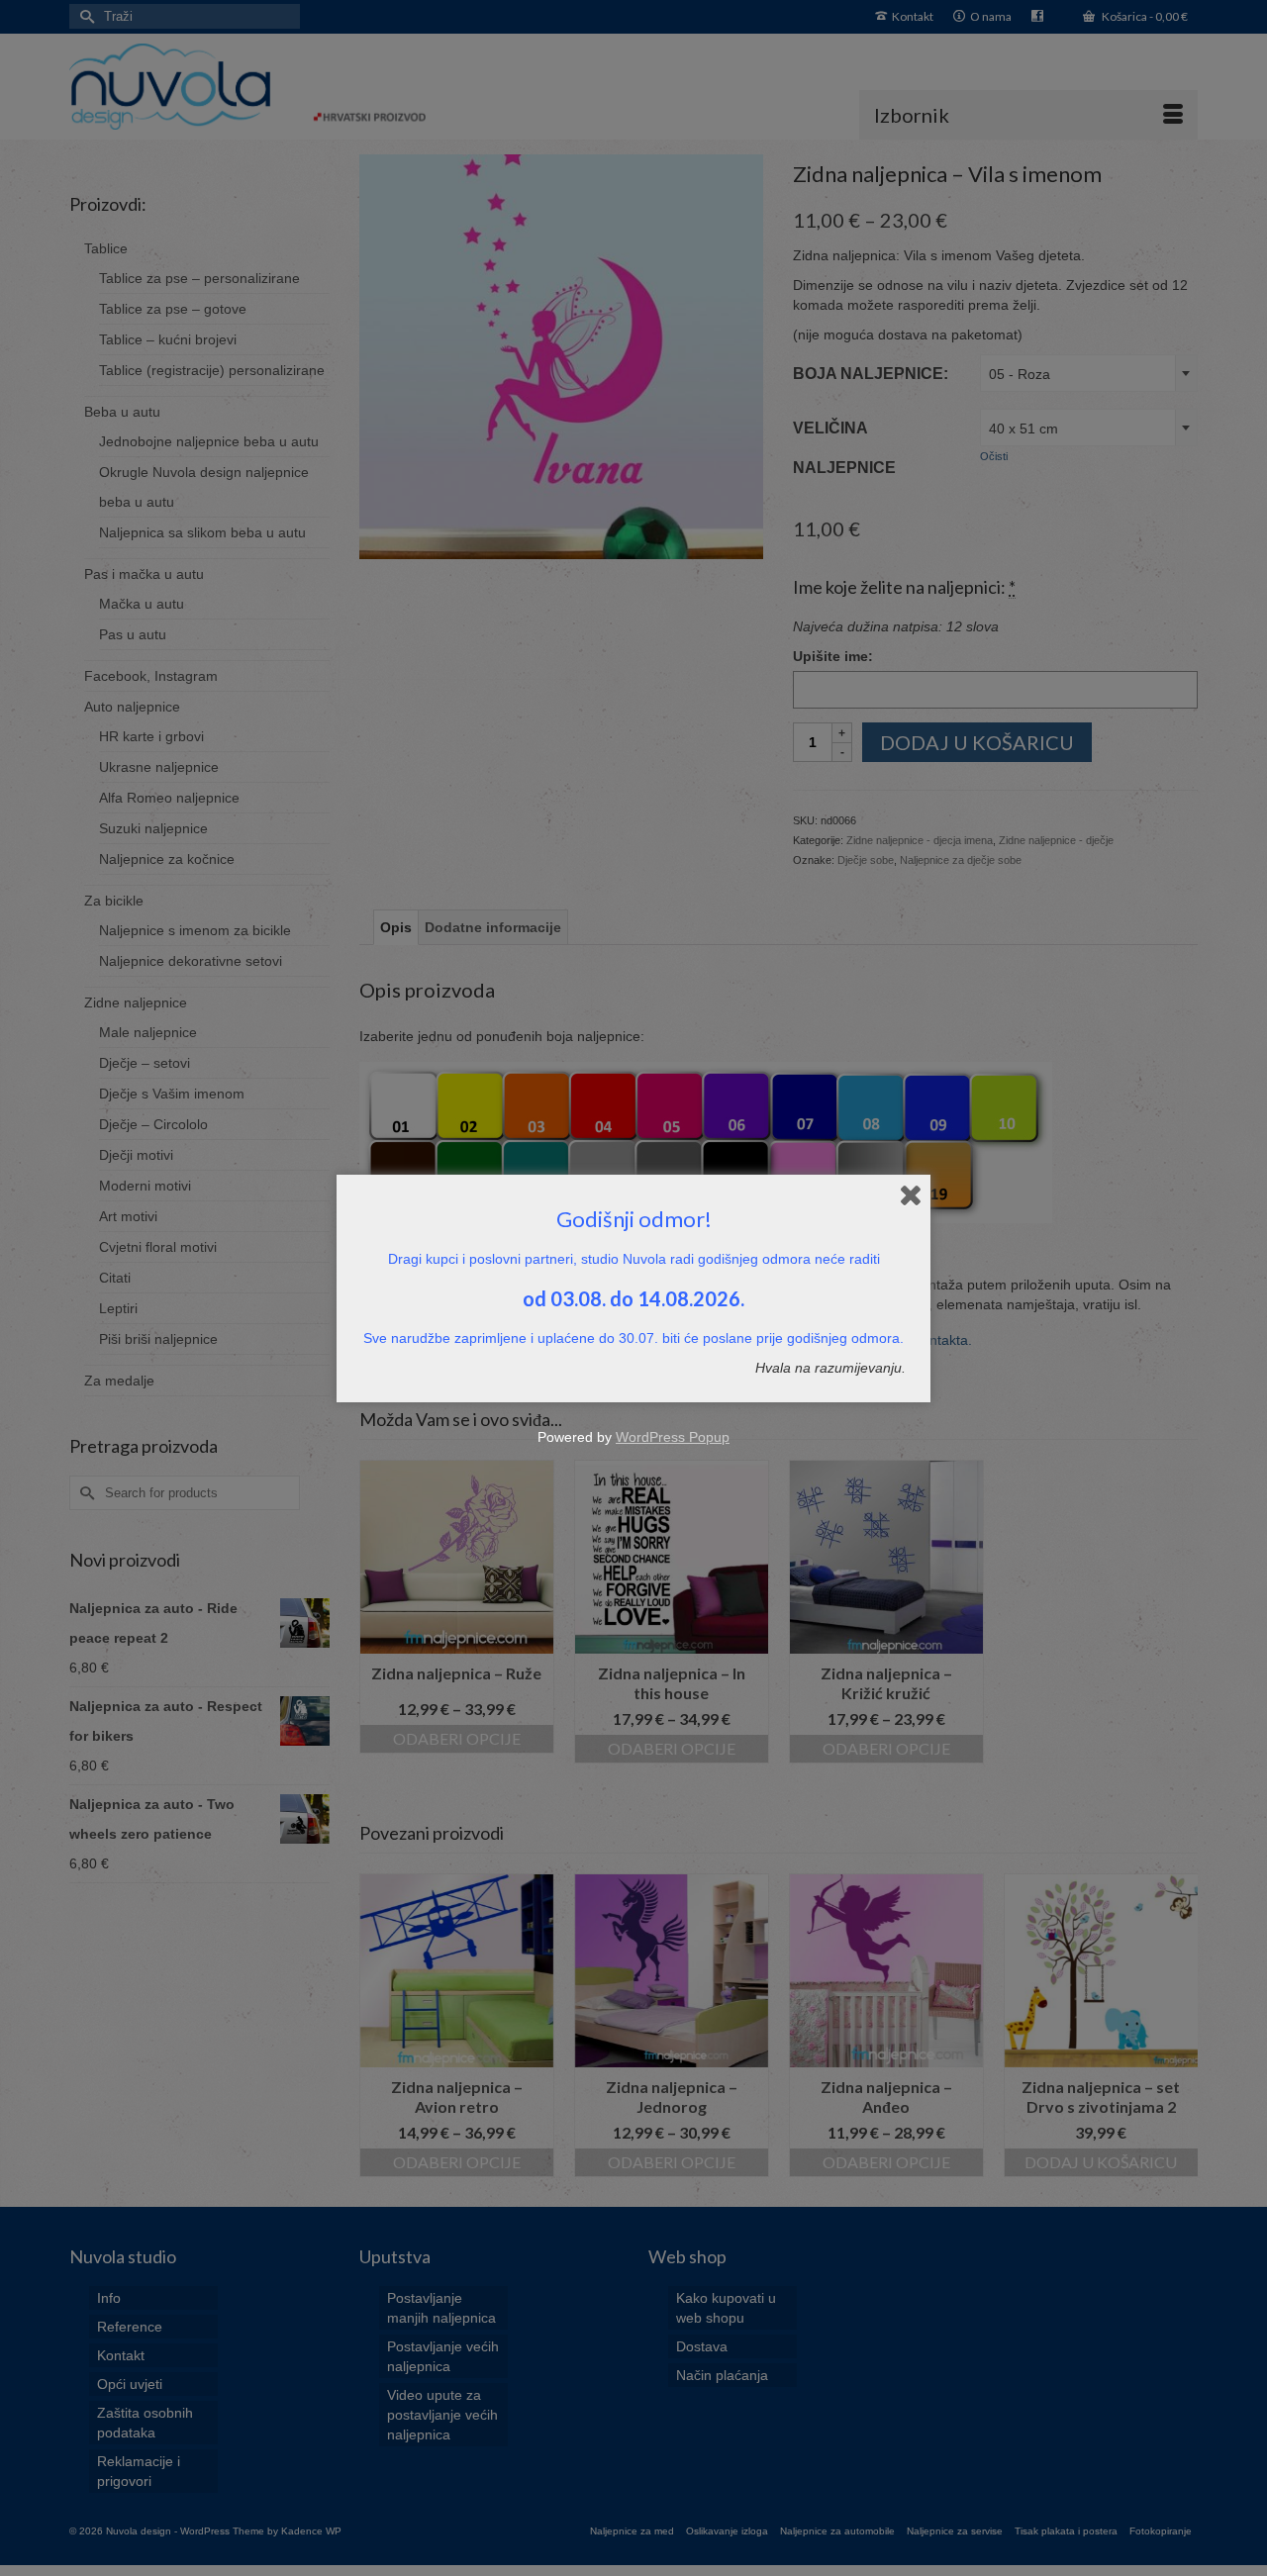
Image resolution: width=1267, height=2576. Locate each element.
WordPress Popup (673, 1437)
